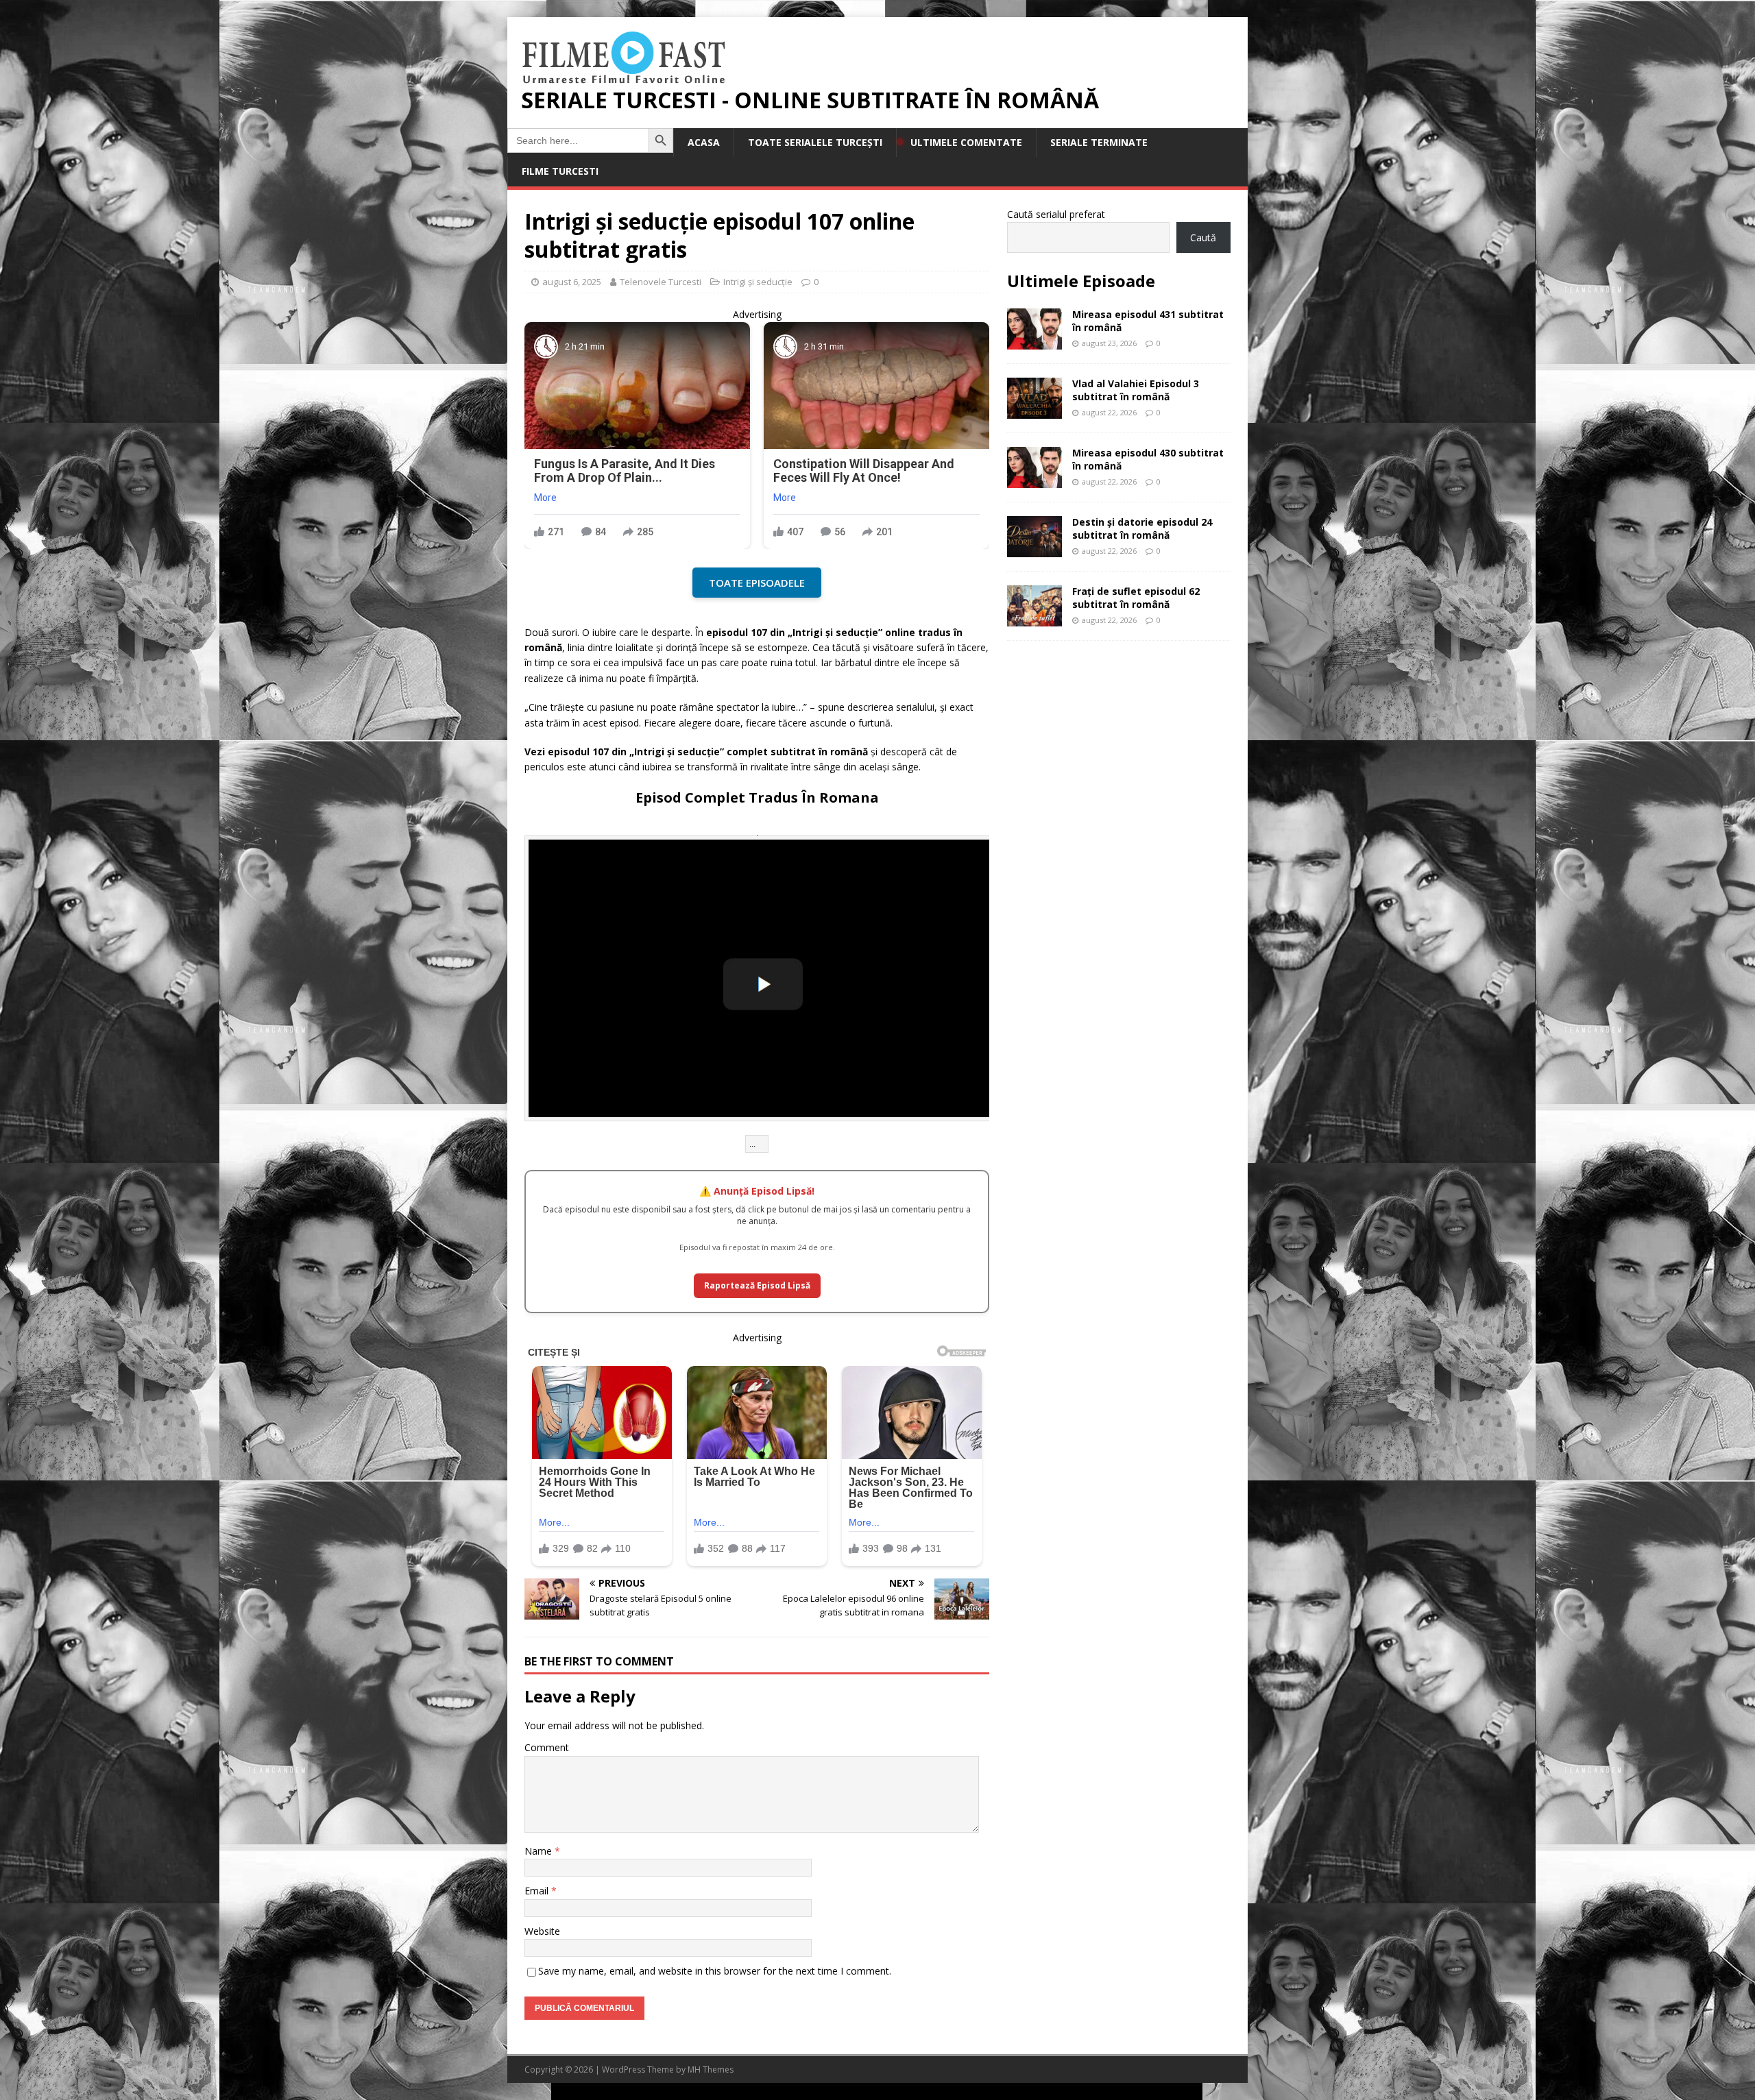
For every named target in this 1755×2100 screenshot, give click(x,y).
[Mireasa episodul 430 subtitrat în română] (1034, 480)
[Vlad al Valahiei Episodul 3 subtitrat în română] (1034, 411)
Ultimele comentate (966, 142)
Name (540, 1851)
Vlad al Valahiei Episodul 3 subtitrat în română (1136, 390)
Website (542, 1931)
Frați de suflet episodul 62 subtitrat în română (1136, 597)
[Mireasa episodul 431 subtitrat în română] (1034, 342)
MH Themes (711, 2070)
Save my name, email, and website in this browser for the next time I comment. (715, 1971)
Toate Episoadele (757, 583)
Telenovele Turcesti (661, 282)
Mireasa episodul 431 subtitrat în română (1148, 320)
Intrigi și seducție (758, 282)
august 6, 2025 (572, 282)
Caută (1203, 237)
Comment (547, 1747)
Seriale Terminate (1099, 142)
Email (538, 1891)
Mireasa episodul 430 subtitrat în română (1148, 459)
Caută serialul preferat (1056, 214)
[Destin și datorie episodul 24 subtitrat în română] (1034, 549)
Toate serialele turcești (815, 142)
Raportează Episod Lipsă (757, 1285)
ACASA (704, 142)
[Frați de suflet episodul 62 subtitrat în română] (1034, 619)
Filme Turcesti (560, 171)
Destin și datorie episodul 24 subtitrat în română (1142, 528)
